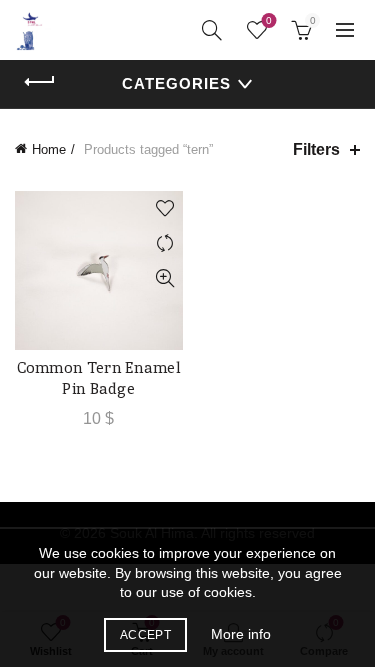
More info (241, 634)
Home (49, 149)
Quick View (165, 278)
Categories (176, 83)
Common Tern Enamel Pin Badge (99, 378)
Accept (145, 635)
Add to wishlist (165, 208)
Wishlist (269, 20)
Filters (316, 149)
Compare (165, 243)
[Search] (212, 30)
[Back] (40, 82)
